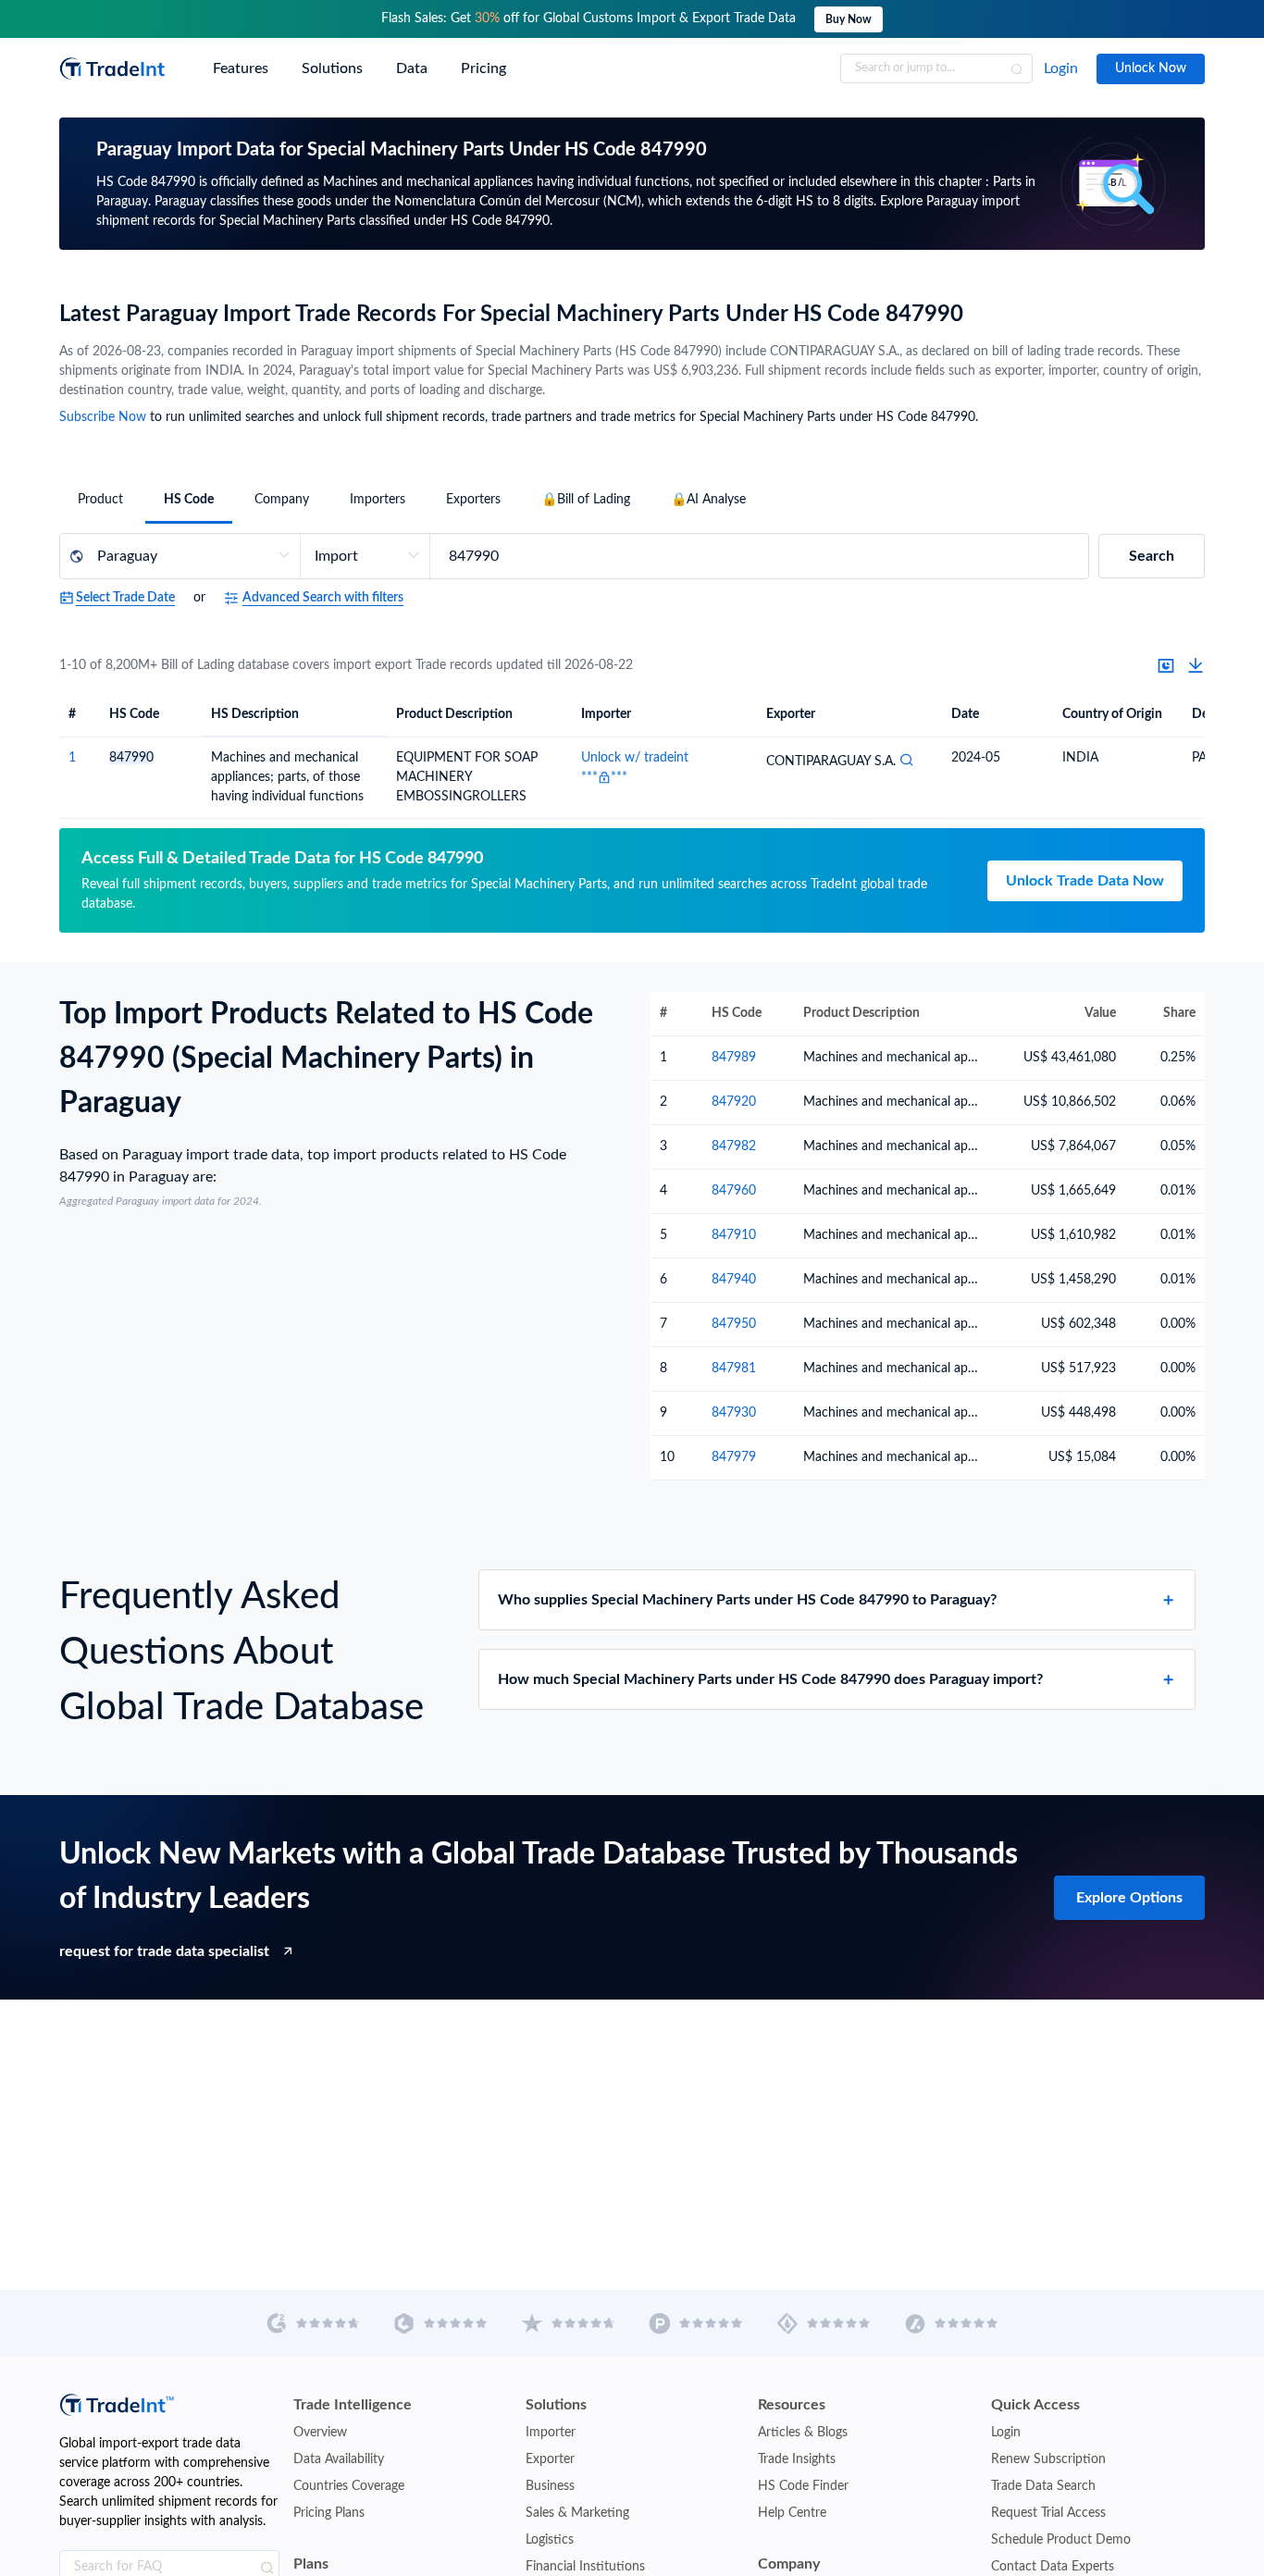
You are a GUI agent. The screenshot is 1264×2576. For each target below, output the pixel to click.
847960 (734, 1191)
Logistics (550, 2540)
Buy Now (849, 19)
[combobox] (936, 68)
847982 (734, 1146)
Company (789, 2564)
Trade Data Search (1043, 2486)
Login (1061, 68)
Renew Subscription (1048, 2459)
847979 (734, 1457)
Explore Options (1129, 1898)
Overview (320, 2433)
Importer (551, 2433)
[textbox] (936, 68)
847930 (734, 1413)
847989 (734, 1058)
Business (550, 2486)
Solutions (556, 2405)
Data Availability (339, 2459)
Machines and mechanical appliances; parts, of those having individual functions (287, 777)
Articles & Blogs (803, 2433)
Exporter (550, 2459)
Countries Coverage (349, 2486)
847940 (734, 1280)
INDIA (1080, 758)
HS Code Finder (803, 2486)
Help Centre (792, 2513)
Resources (792, 2405)
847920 (734, 1102)
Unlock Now (1151, 68)
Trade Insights (797, 2459)
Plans (311, 2564)
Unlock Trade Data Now (1085, 881)
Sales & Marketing (577, 2513)
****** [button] (604, 777)
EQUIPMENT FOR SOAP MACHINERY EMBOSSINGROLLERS (467, 777)
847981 (734, 1368)
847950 (734, 1324)
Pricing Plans (329, 2513)
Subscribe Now (103, 417)
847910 (734, 1235)
